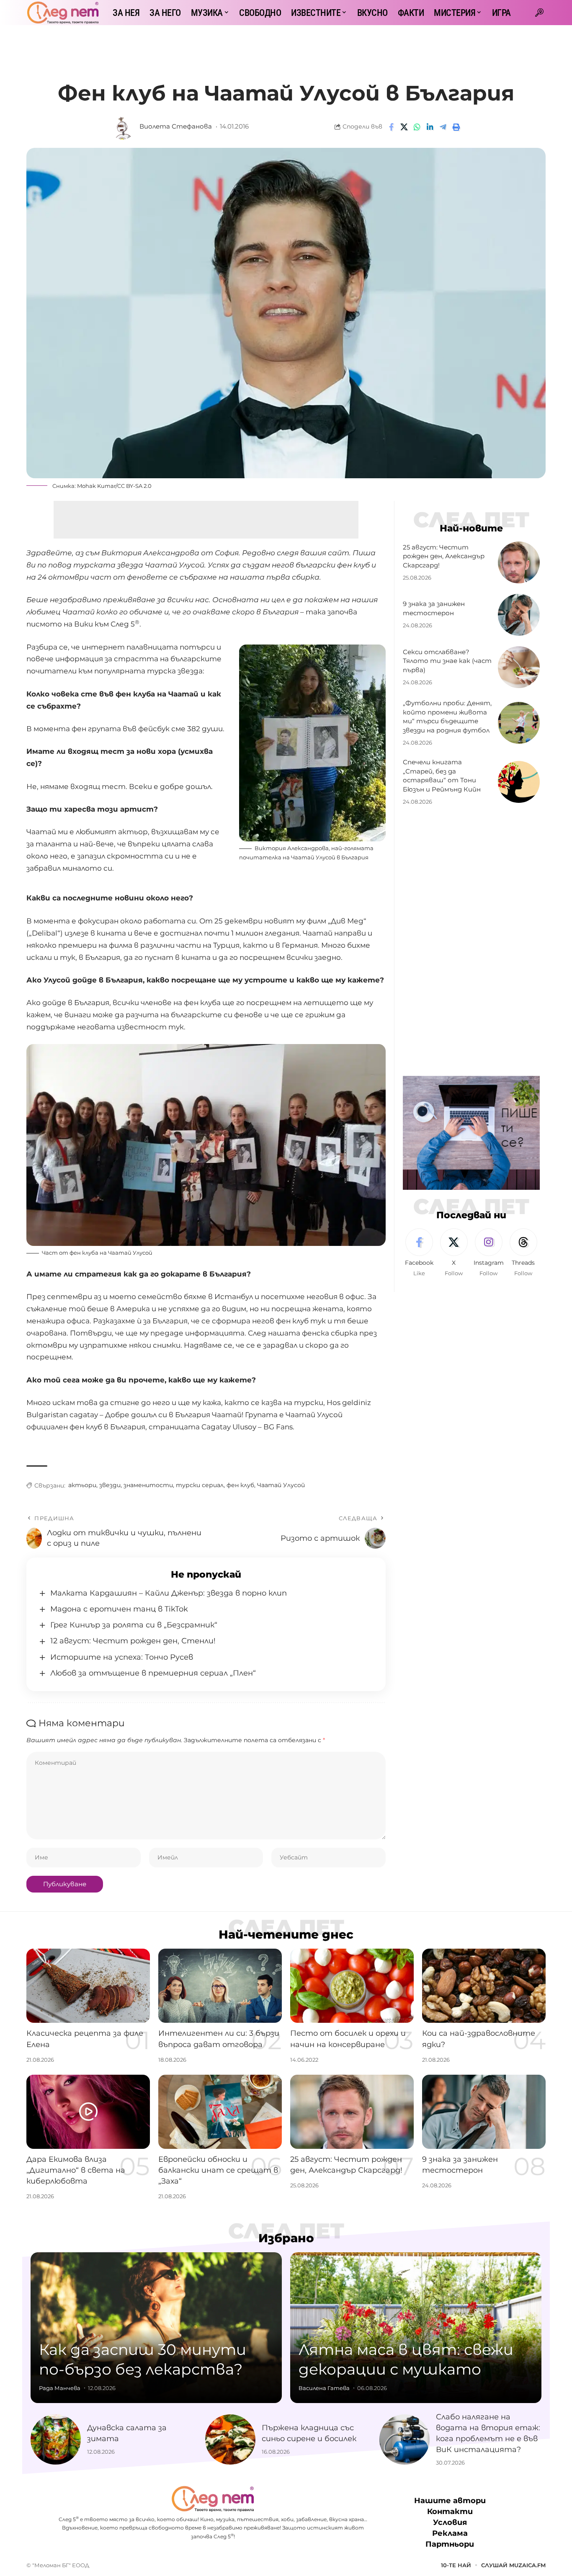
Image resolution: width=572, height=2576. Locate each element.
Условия (450, 2522)
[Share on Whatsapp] (417, 127)
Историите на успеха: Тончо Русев (122, 1657)
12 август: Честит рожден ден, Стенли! (133, 1641)
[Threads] (523, 1253)
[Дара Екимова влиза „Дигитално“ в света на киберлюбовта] (88, 2112)
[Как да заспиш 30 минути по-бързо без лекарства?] (156, 2328)
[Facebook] (419, 1253)
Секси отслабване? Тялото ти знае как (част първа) (447, 661)
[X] (454, 1253)
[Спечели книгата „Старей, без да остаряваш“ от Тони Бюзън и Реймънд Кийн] (519, 782)
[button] (539, 13)
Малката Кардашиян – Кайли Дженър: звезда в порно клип (169, 1593)
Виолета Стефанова (176, 126)
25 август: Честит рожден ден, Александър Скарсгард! (444, 556)
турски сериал (200, 1485)
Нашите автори (450, 2501)
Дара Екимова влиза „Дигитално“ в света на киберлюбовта (76, 2170)
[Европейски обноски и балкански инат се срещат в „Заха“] (220, 2112)
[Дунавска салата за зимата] (56, 2439)
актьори (82, 1485)
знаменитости (148, 1485)
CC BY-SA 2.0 (134, 486)
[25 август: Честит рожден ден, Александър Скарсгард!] (519, 562)
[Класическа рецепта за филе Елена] (88, 1986)
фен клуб (240, 1485)
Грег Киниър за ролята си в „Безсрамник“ (134, 1625)
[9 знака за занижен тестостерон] (519, 615)
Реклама (450, 2533)
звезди (110, 1485)
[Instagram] (489, 1253)
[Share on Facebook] (391, 127)
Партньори (450, 2544)
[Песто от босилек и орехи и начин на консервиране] (352, 1986)
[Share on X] (404, 127)
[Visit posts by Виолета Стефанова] (123, 127)
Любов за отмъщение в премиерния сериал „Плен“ (153, 1673)
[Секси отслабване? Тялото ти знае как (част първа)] (519, 667)
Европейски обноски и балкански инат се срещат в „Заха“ (218, 2170)
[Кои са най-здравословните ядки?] (484, 1986)
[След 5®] (63, 13)
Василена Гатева (324, 2388)
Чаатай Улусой (281, 1485)
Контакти (450, 2512)
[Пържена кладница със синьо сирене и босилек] (230, 2439)
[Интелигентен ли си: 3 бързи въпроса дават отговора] (220, 1986)
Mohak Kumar (96, 486)
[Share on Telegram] (443, 127)
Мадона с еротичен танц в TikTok (119, 1609)
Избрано (286, 2238)
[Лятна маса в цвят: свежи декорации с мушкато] (416, 2328)
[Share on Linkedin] (430, 127)
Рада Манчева (60, 2388)
